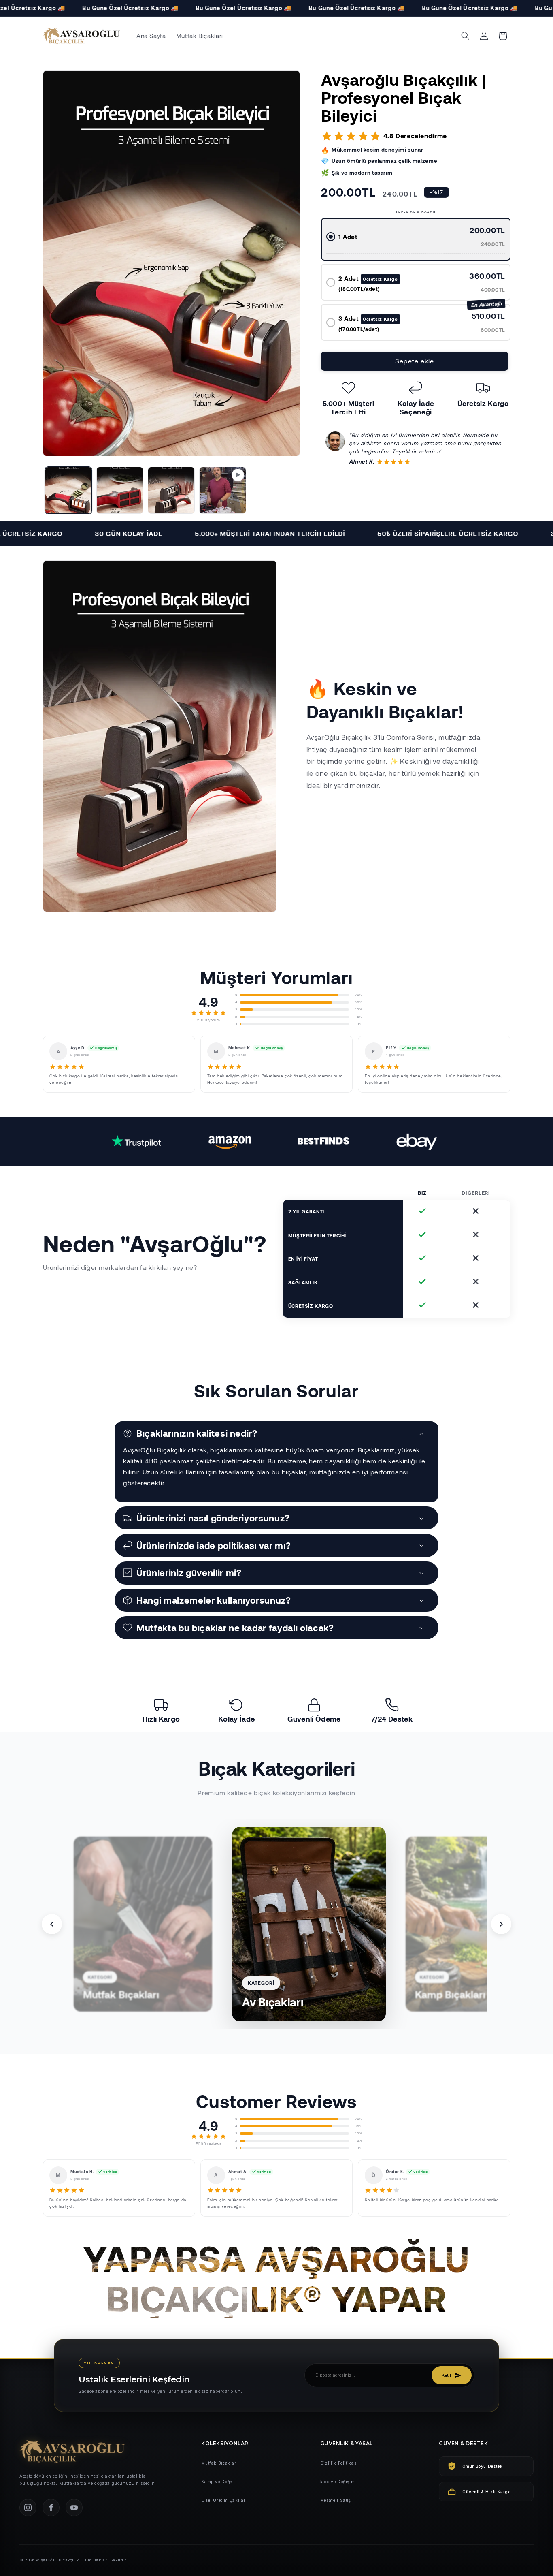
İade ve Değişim (337, 2482)
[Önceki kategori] (52, 1924)
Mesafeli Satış (336, 2500)
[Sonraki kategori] (501, 1924)
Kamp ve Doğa (217, 2482)
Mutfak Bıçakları (219, 2463)
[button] (465, 36)
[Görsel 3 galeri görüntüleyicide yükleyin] (171, 490)
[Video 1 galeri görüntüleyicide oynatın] (223, 490)
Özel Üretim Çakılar (223, 2500)
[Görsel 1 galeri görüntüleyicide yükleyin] (69, 490)
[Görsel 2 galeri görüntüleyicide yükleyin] (120, 490)
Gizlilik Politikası (339, 2463)
